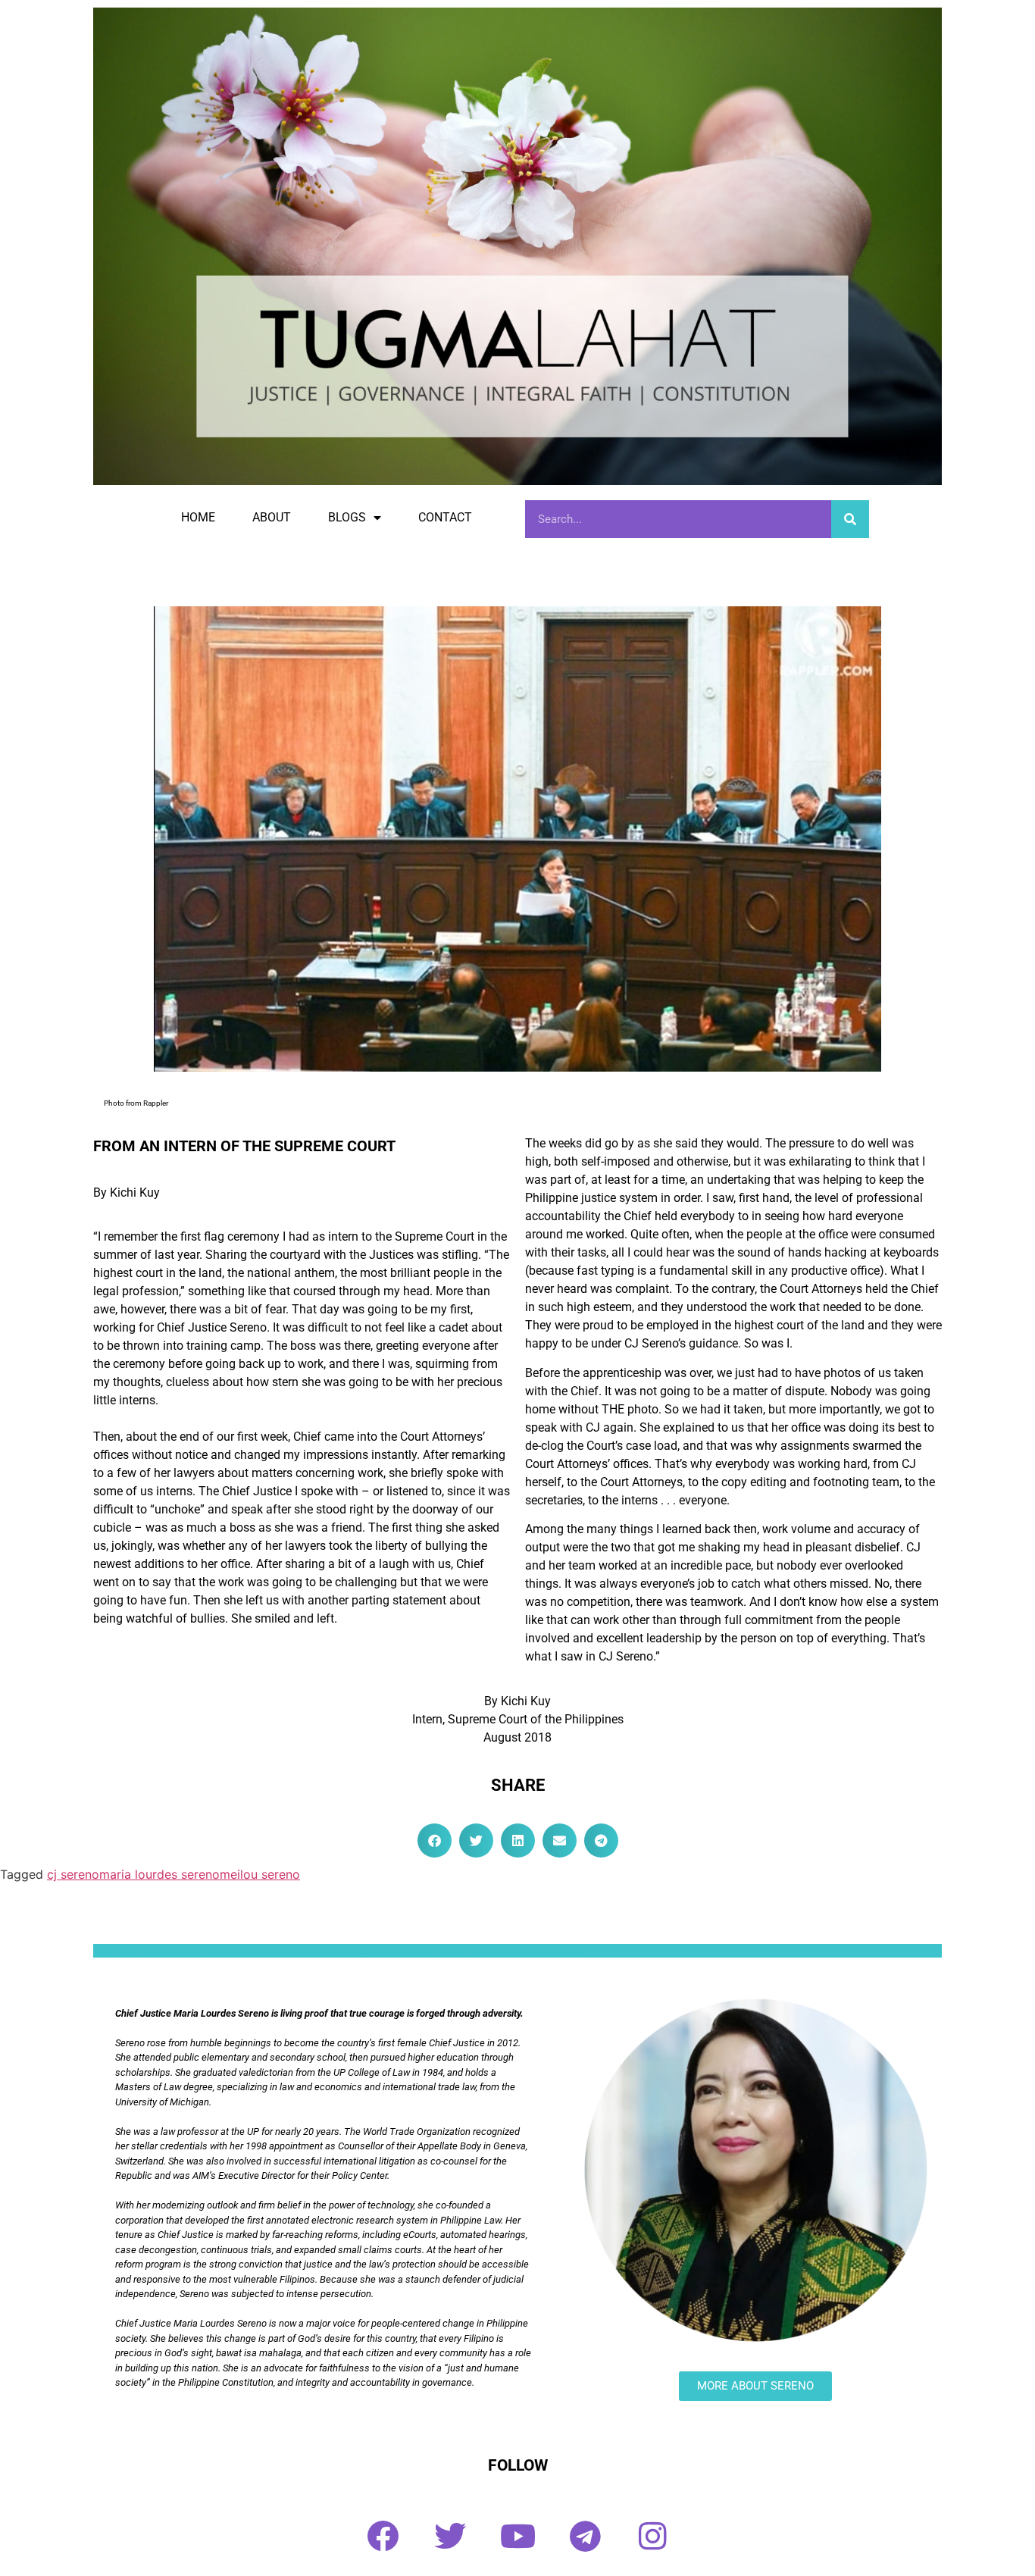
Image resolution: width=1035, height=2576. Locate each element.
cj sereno (73, 1874)
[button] (435, 1840)
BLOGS (347, 517)
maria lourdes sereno (159, 1874)
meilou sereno (260, 1874)
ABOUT (272, 517)
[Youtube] (517, 2536)
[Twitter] (450, 2536)
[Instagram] (652, 2536)
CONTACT (445, 517)
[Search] (850, 519)
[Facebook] (383, 2536)
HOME (198, 517)
